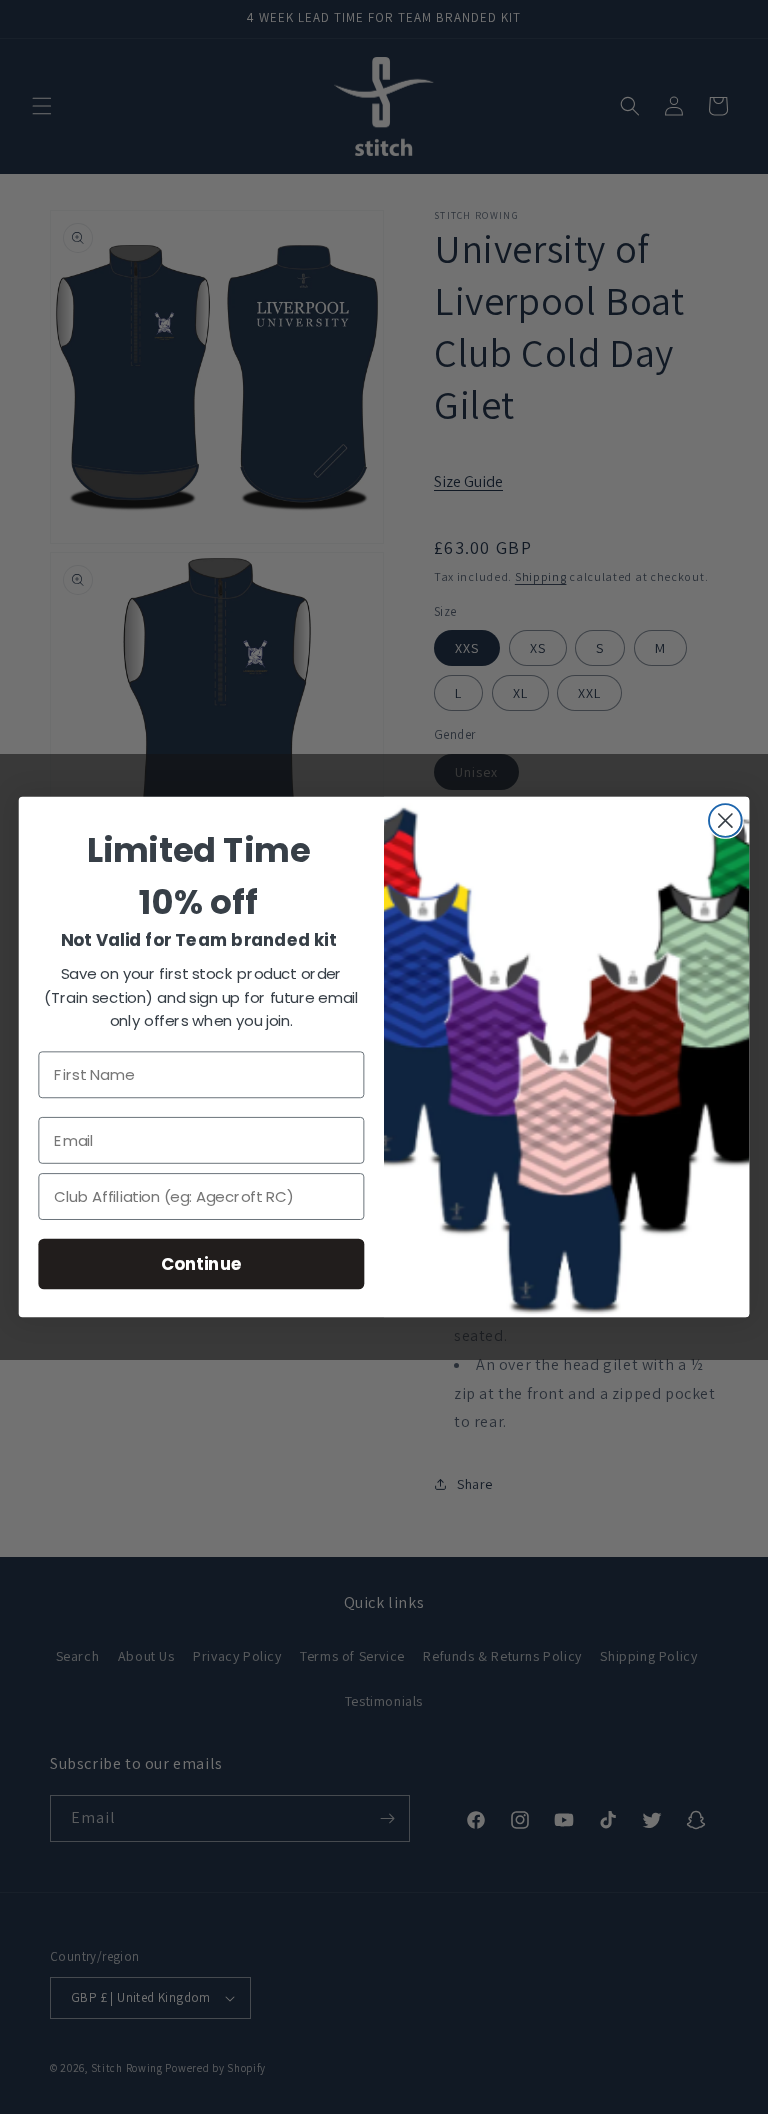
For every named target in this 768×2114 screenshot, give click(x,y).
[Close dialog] (725, 820)
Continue (201, 1263)
